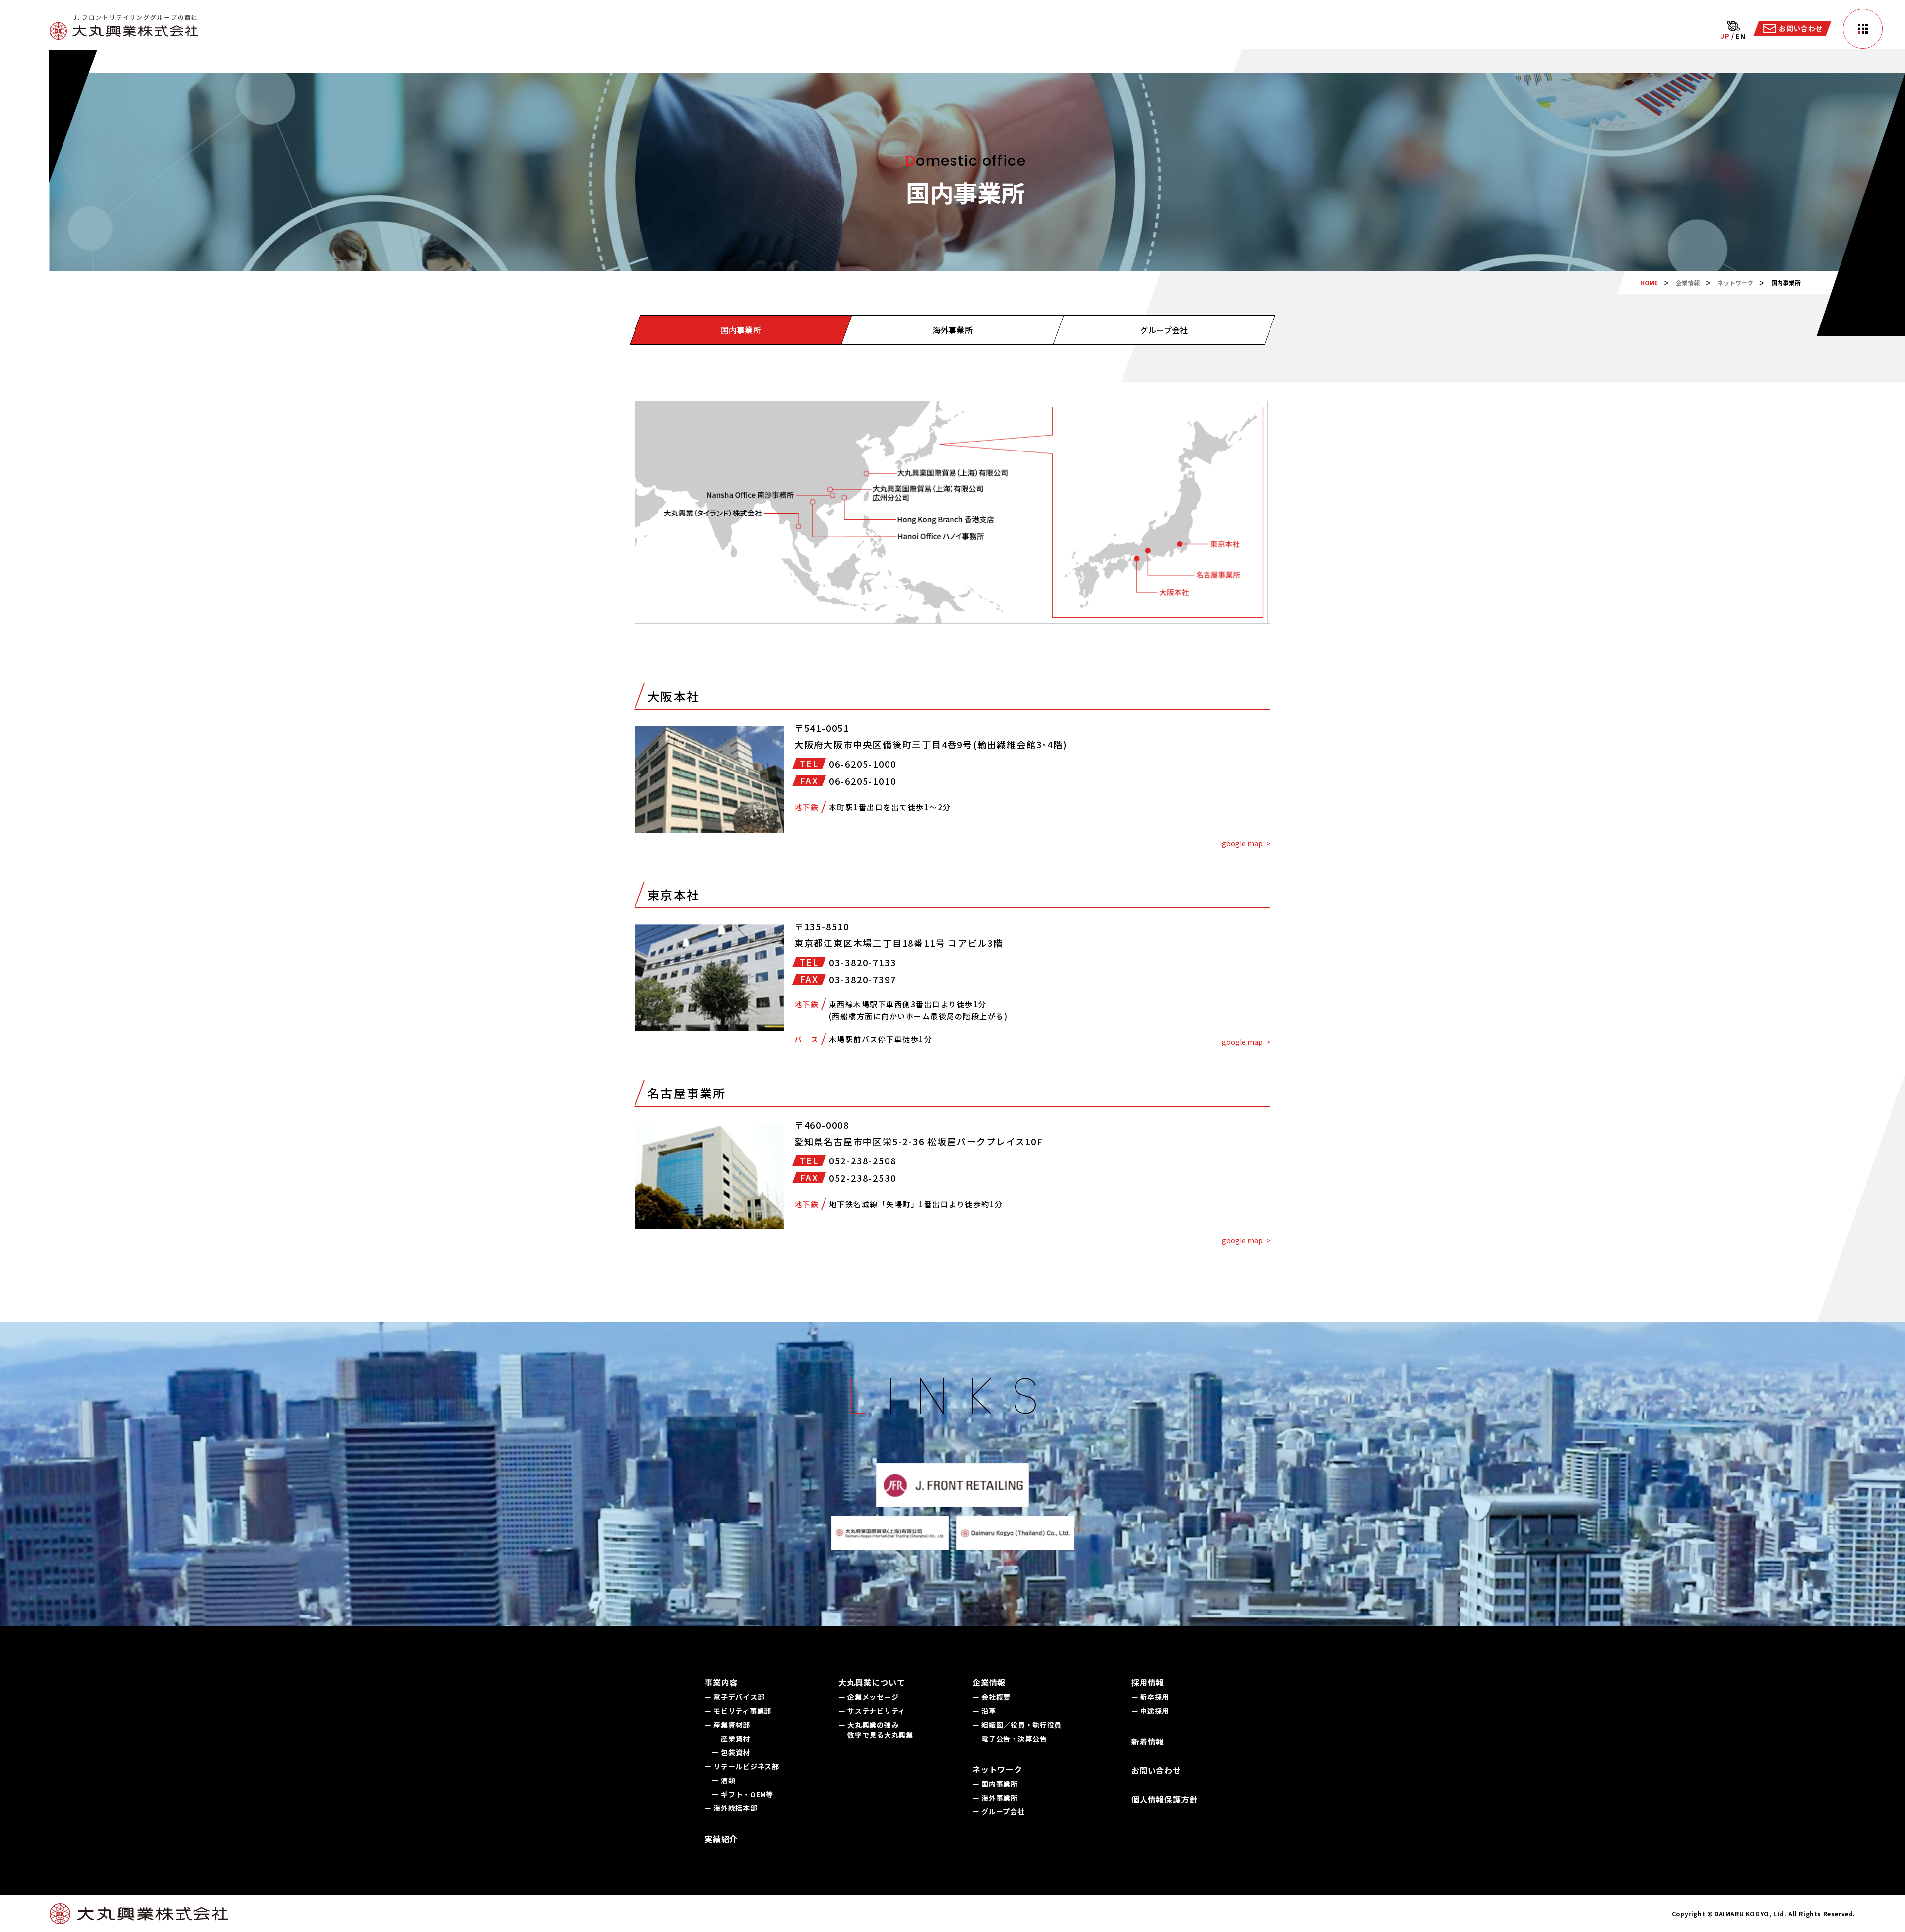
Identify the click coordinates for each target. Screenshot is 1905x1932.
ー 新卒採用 (1150, 1697)
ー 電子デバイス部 (734, 1697)
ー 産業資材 (731, 1739)
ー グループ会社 (999, 1811)
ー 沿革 (984, 1711)
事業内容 (721, 1682)
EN (1741, 36)
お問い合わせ (1156, 1770)
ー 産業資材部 (727, 1725)
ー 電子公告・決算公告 (1010, 1739)
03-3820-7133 (863, 962)
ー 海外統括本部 (731, 1808)
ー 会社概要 (991, 1697)
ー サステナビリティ (872, 1711)
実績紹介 (721, 1839)
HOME (1649, 283)
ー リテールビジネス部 (742, 1766)
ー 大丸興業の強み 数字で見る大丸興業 (876, 1730)
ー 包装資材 (731, 1752)
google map (1242, 843)
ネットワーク (1735, 283)
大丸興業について (872, 1682)
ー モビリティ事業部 (738, 1711)
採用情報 (1148, 1682)
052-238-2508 (863, 1160)
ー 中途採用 (1150, 1711)
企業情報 (1688, 283)
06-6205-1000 (863, 764)
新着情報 (1148, 1741)
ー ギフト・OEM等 (743, 1794)
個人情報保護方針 (1164, 1799)
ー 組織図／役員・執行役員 (1017, 1725)
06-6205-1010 (863, 781)
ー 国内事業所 (995, 1784)
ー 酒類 (724, 1780)
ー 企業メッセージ (868, 1697)
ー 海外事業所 (995, 1798)
